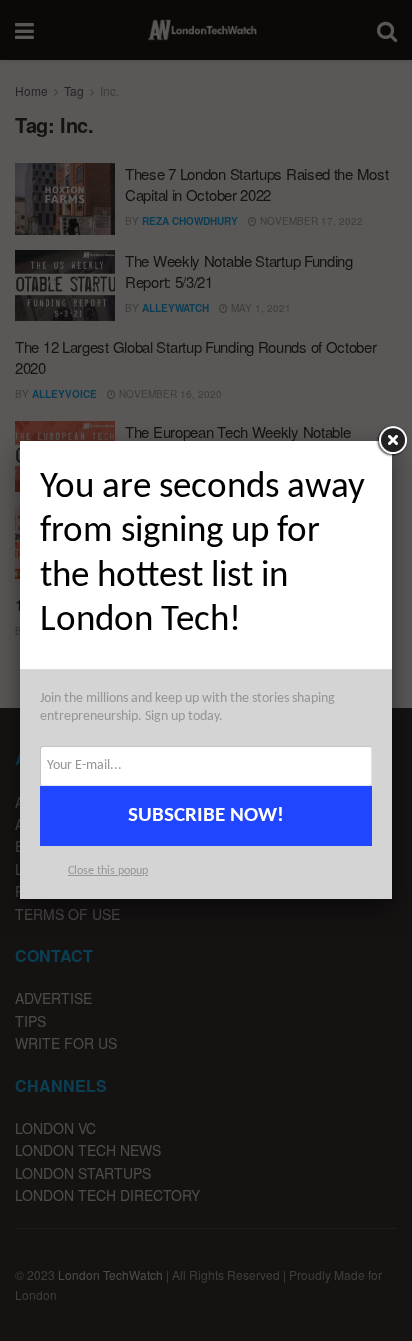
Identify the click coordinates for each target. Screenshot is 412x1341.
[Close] (392, 441)
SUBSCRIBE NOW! (206, 815)
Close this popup (108, 871)
